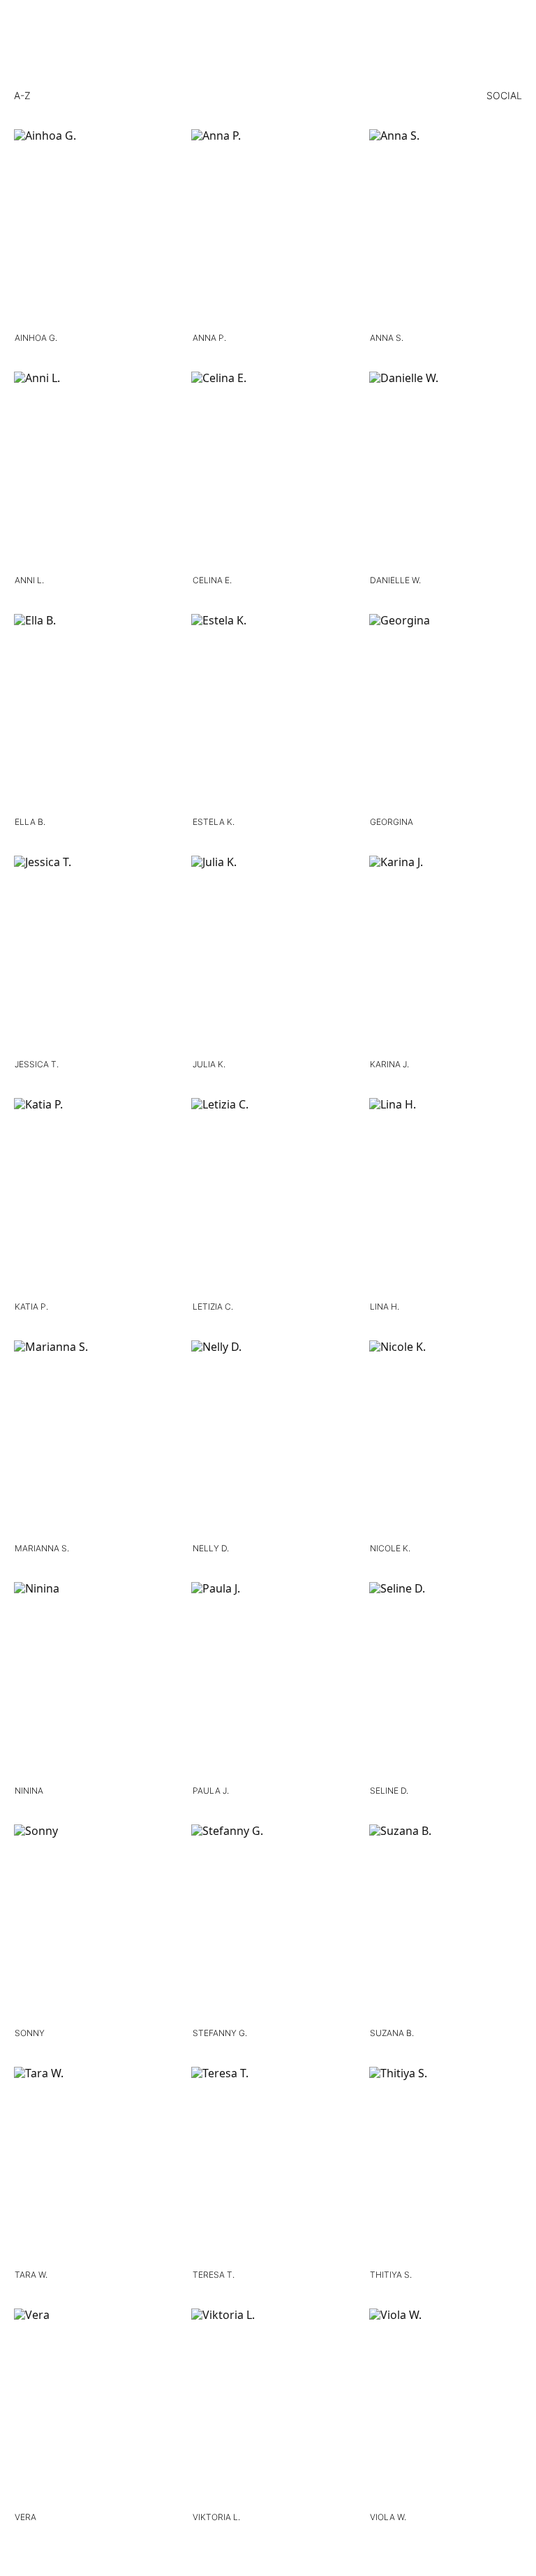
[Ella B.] (90, 713)
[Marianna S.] (90, 1439)
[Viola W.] (446, 2407)
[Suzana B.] (446, 1923)
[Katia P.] (90, 1197)
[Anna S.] (446, 228)
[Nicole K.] (446, 1439)
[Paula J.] (268, 1681)
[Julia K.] (268, 954)
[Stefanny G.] (268, 1923)
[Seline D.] (446, 1681)
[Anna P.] (268, 228)
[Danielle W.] (446, 470)
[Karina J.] (446, 954)
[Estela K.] (268, 713)
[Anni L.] (90, 470)
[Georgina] (446, 713)
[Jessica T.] (90, 954)
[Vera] (90, 2407)
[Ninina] (90, 1681)
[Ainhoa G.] (90, 228)
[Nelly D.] (268, 1439)
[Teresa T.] (268, 2166)
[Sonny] (90, 1923)
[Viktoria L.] (268, 2407)
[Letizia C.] (268, 1197)
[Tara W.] (90, 2166)
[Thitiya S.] (446, 2166)
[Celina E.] (268, 470)
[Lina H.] (446, 1197)
